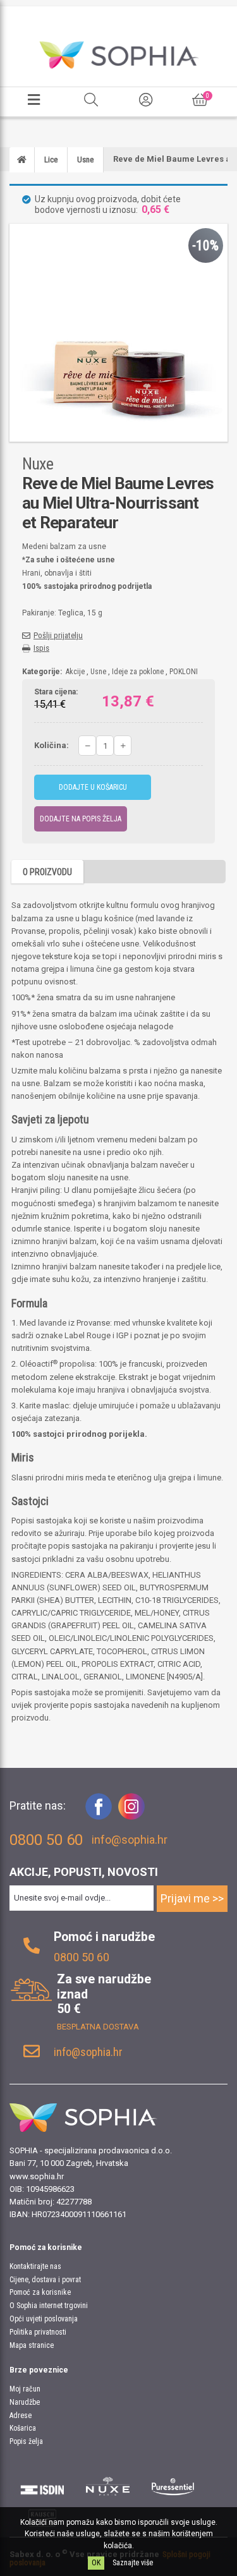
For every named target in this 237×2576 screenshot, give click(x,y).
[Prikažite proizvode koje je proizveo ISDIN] (42, 2486)
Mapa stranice (32, 2345)
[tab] (47, 872)
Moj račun (25, 2389)
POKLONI (184, 672)
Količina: (52, 745)
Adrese (21, 2416)
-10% (205, 245)
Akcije (75, 672)
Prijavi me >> (192, 1898)
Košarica (23, 2428)
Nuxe (38, 464)
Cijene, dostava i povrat (45, 2280)
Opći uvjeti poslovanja (44, 2319)
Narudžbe (25, 2402)
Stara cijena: (56, 692)
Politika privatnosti (38, 2332)
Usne (98, 672)
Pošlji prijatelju (58, 635)
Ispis (41, 648)
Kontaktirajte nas (35, 2266)
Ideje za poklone (138, 672)
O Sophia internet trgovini (49, 2306)
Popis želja (26, 2441)
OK (96, 2563)
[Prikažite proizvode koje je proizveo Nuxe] (108, 2486)
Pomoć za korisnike (40, 2292)
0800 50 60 (82, 1957)
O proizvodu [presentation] (47, 872)
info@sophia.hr (130, 1840)
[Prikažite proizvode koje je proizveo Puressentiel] (173, 2486)
